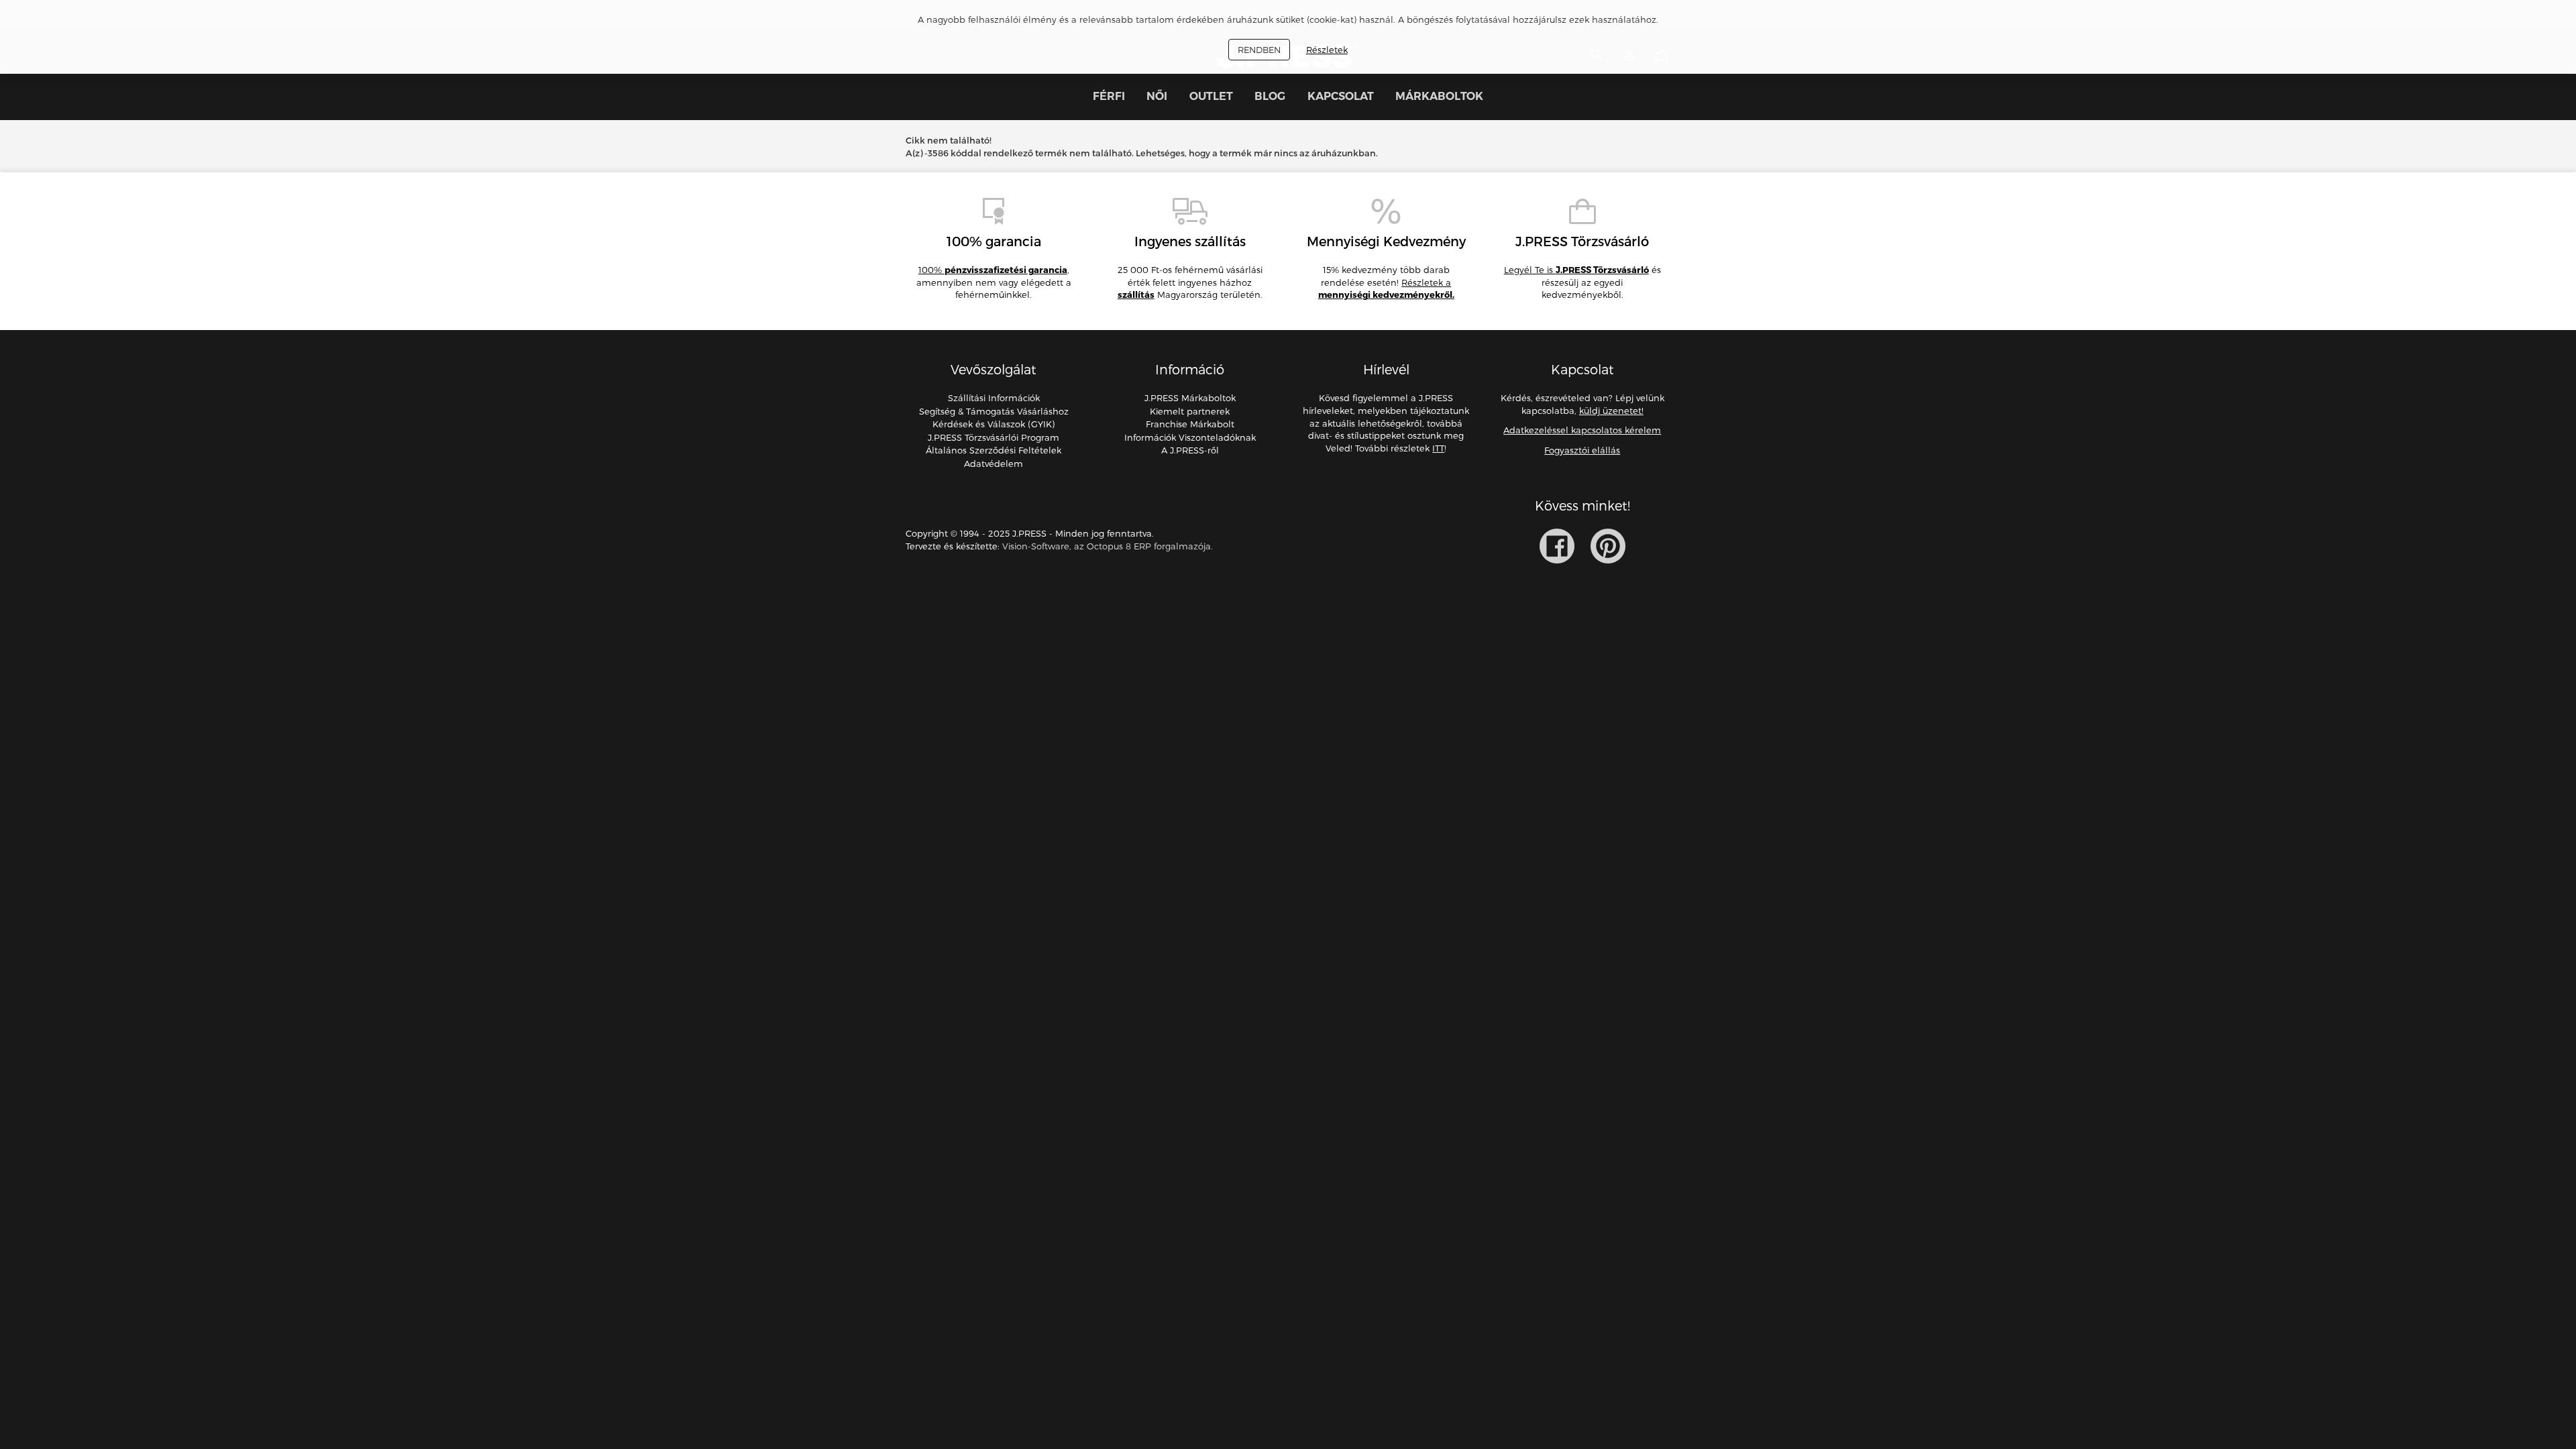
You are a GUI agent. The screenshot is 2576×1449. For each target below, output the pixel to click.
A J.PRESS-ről (1190, 450)
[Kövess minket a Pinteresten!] (1608, 546)
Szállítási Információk (994, 398)
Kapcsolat (1341, 96)
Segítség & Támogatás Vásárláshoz (994, 411)
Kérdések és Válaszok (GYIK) (994, 424)
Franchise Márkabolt (1190, 424)
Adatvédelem (994, 464)
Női (1157, 96)
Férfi (1109, 96)
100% (993, 270)
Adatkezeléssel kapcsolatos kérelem (1582, 430)
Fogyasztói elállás (1582, 450)
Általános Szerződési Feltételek (994, 450)
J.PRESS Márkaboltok (1190, 398)
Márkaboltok (1439, 96)
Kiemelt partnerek (1190, 411)
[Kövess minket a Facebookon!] (1557, 546)
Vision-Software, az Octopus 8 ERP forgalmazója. (1108, 546)
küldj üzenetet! (1611, 411)
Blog (1270, 96)
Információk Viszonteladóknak (1190, 437)
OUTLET (1211, 96)
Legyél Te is (1576, 270)
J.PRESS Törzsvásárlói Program (994, 437)
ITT (1438, 448)
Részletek (1327, 50)
